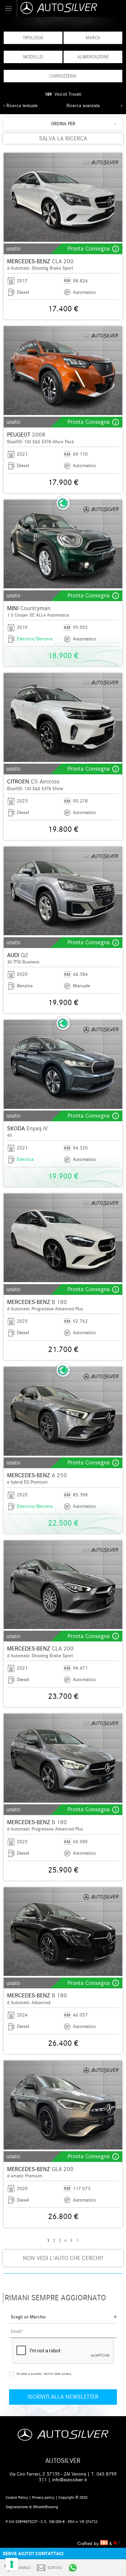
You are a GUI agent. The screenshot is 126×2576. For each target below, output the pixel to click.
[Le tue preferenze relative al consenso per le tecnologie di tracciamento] (12, 2564)
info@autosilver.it (70, 2480)
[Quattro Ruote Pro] (117, 2544)
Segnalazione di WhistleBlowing (32, 2507)
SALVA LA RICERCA (63, 139)
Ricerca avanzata (83, 106)
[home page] (71, 8)
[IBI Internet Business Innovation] (105, 2544)
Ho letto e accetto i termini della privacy (44, 2374)
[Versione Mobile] (9, 8)
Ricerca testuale (22, 106)
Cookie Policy (17, 2497)
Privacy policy (43, 2497)
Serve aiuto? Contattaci (33, 2554)
